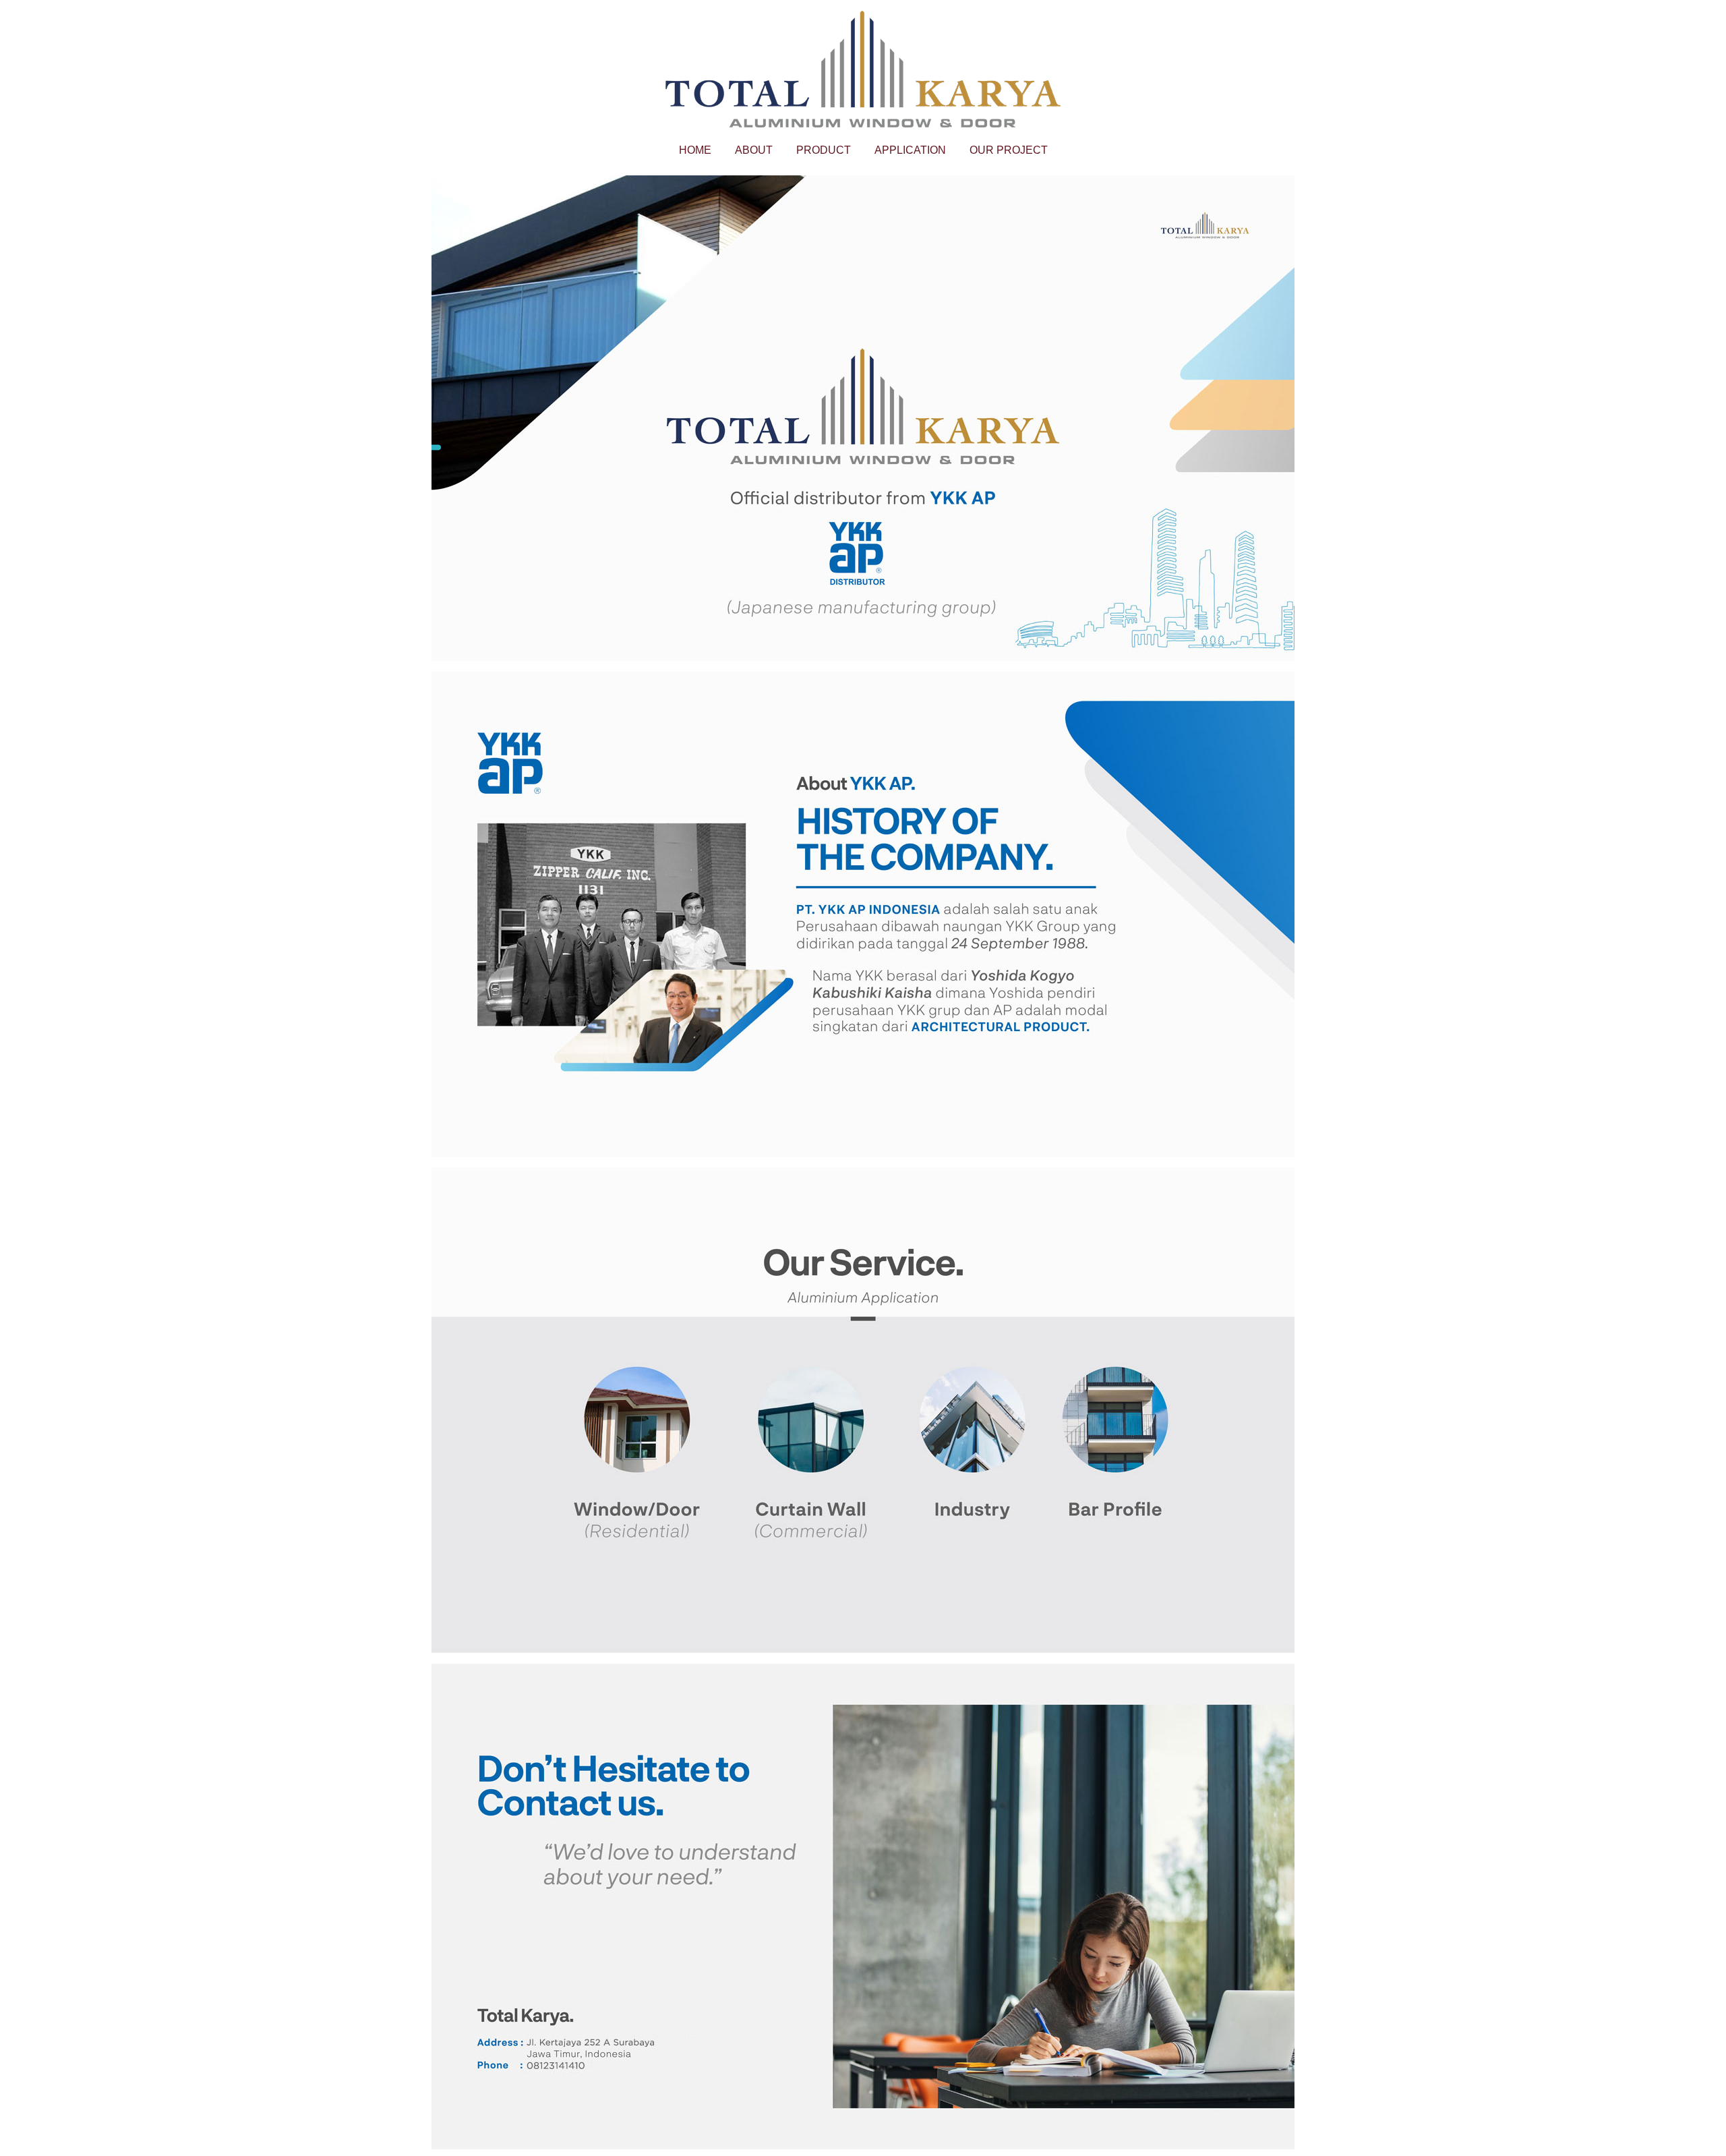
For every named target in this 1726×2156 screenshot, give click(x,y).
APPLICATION (910, 150)
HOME (695, 150)
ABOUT (754, 150)
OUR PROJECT (1009, 150)
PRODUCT (824, 150)
